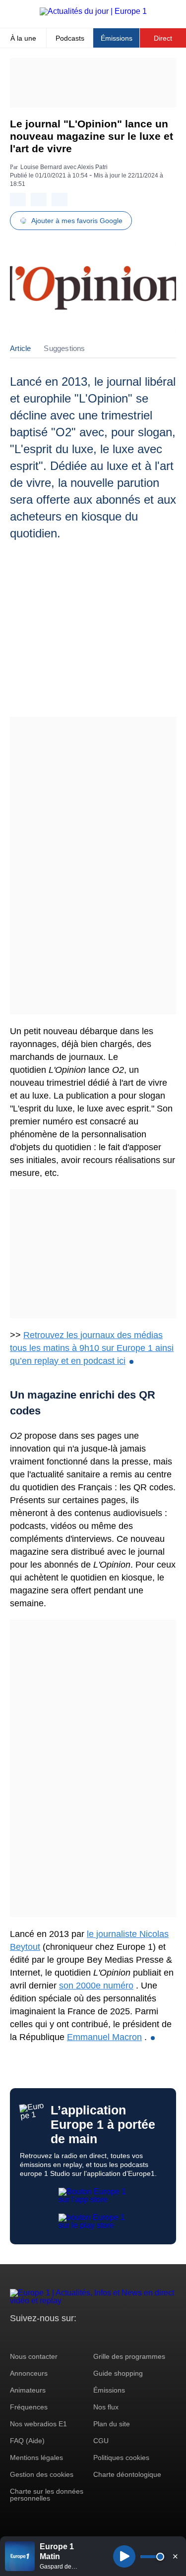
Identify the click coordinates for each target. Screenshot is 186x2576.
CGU (101, 2441)
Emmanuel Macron (104, 2037)
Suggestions (64, 348)
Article (20, 348)
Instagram (33, 2337)
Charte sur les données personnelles (47, 2495)
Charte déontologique (127, 2474)
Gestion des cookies (42, 2474)
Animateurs (28, 2390)
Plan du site (112, 2424)
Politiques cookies (121, 2458)
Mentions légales (36, 2458)
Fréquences (29, 2407)
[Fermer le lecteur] (175, 2556)
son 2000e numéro (96, 1986)
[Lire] (124, 2556)
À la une (23, 38)
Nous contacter (34, 2356)
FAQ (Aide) (27, 2441)
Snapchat (84, 2337)
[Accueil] (93, 11)
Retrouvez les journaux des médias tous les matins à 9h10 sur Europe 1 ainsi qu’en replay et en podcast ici (92, 1348)
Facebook (50, 2337)
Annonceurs (29, 2373)
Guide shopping (118, 2373)
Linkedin (100, 2337)
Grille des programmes (129, 2356)
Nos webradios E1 (38, 2424)
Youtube (67, 2337)
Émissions (117, 38)
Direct (163, 38)
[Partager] (18, 200)
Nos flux (106, 2407)
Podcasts (70, 38)
